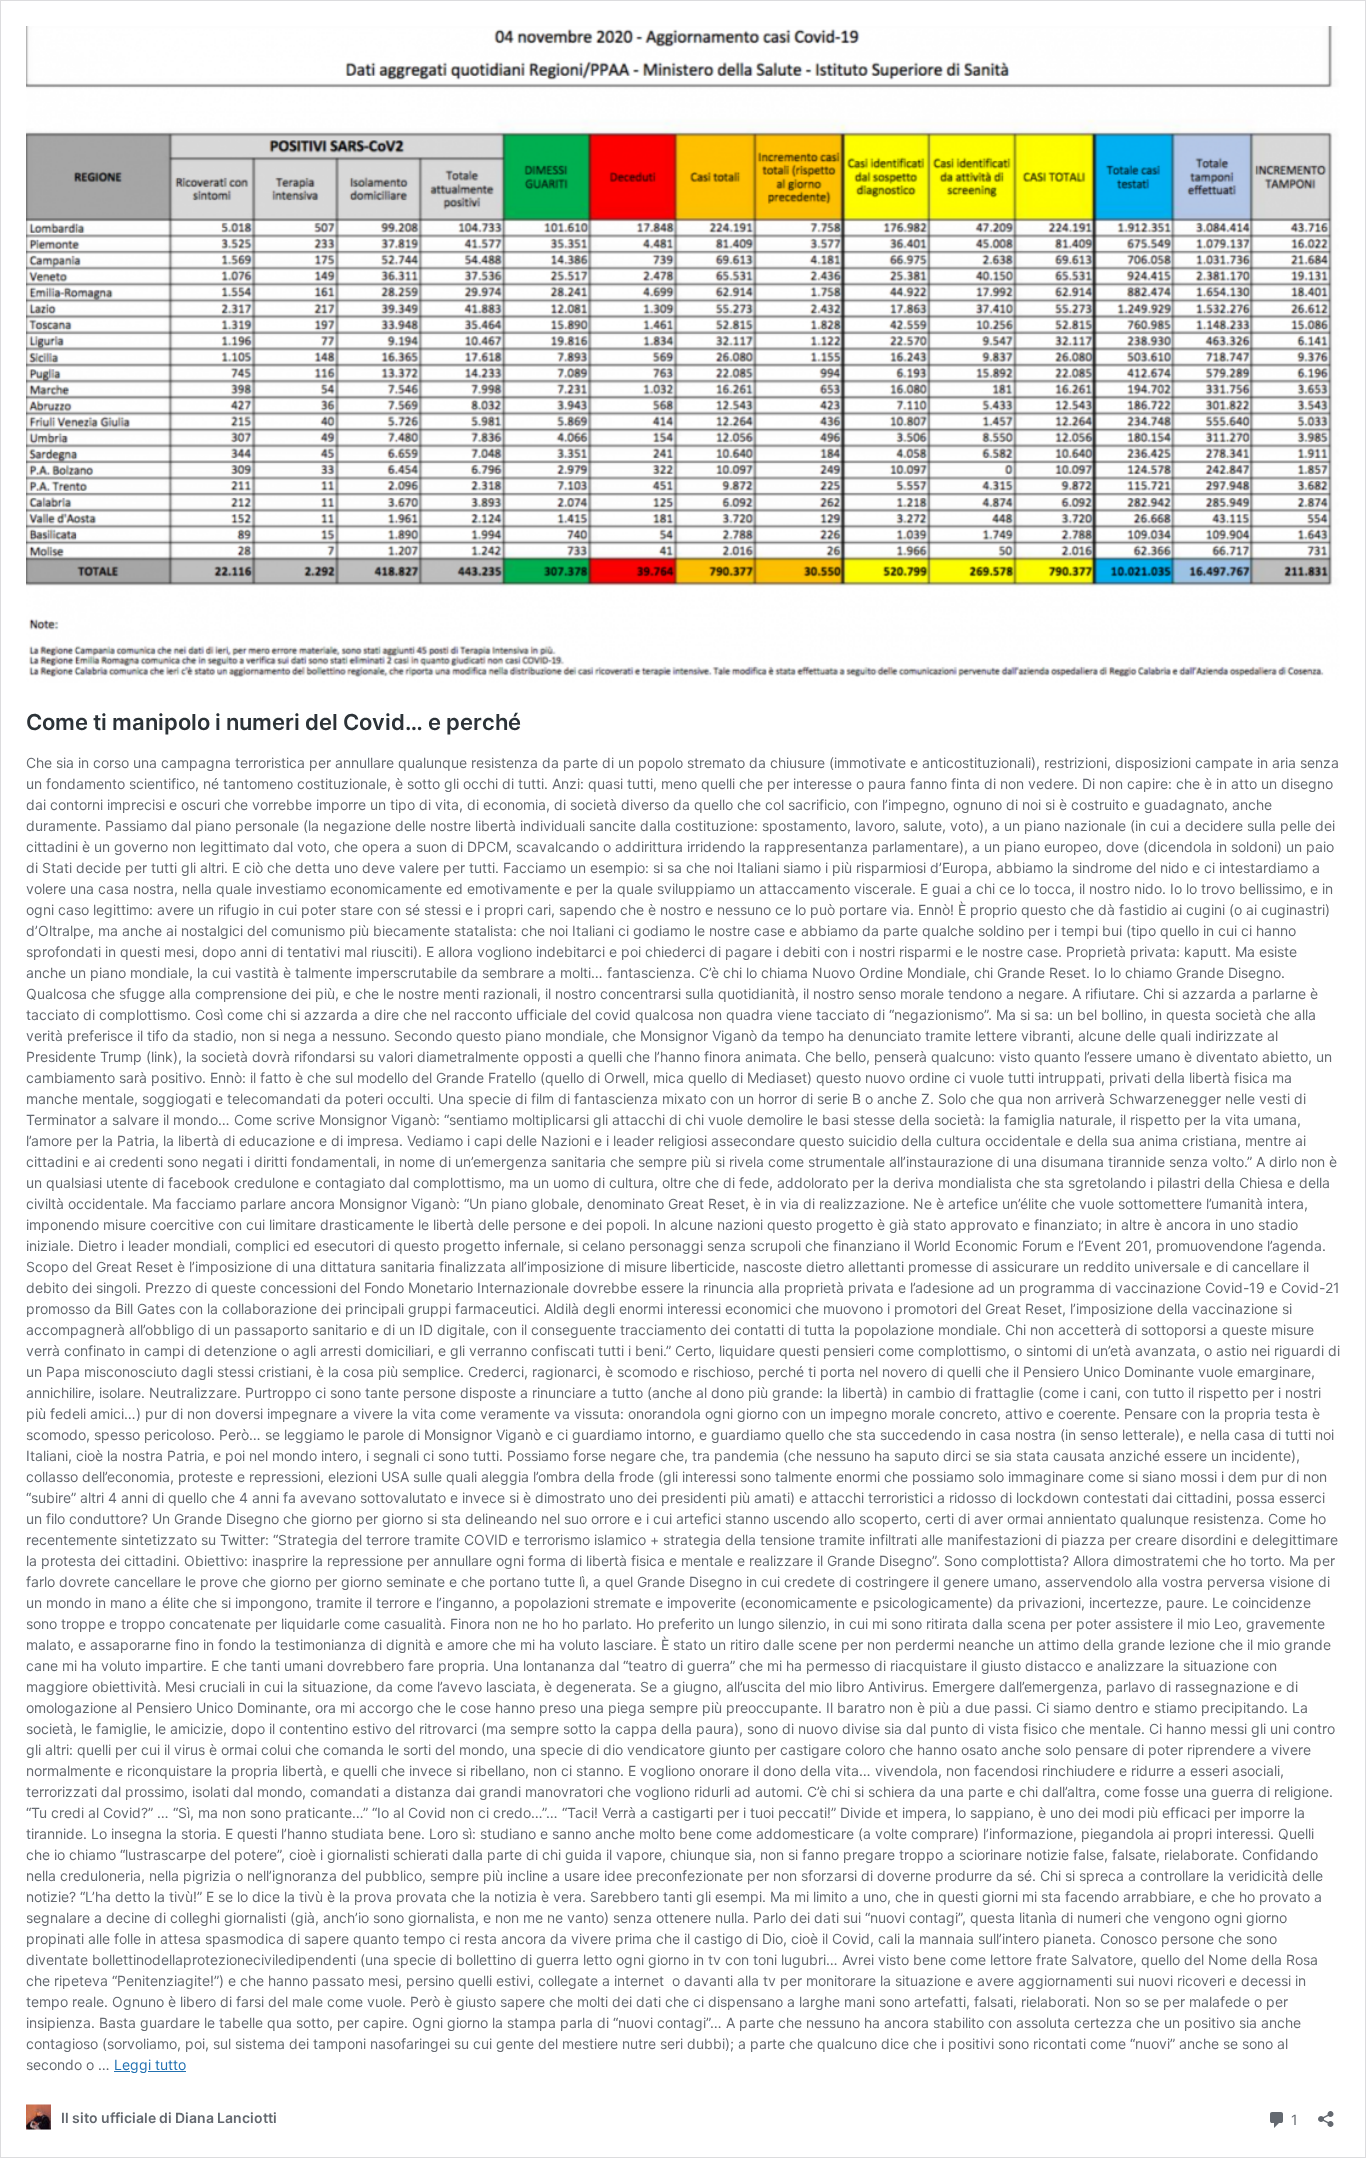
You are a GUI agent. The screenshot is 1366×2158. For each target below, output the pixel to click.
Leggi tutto (150, 2064)
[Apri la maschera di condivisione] (1326, 2112)
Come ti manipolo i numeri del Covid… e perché (273, 722)
